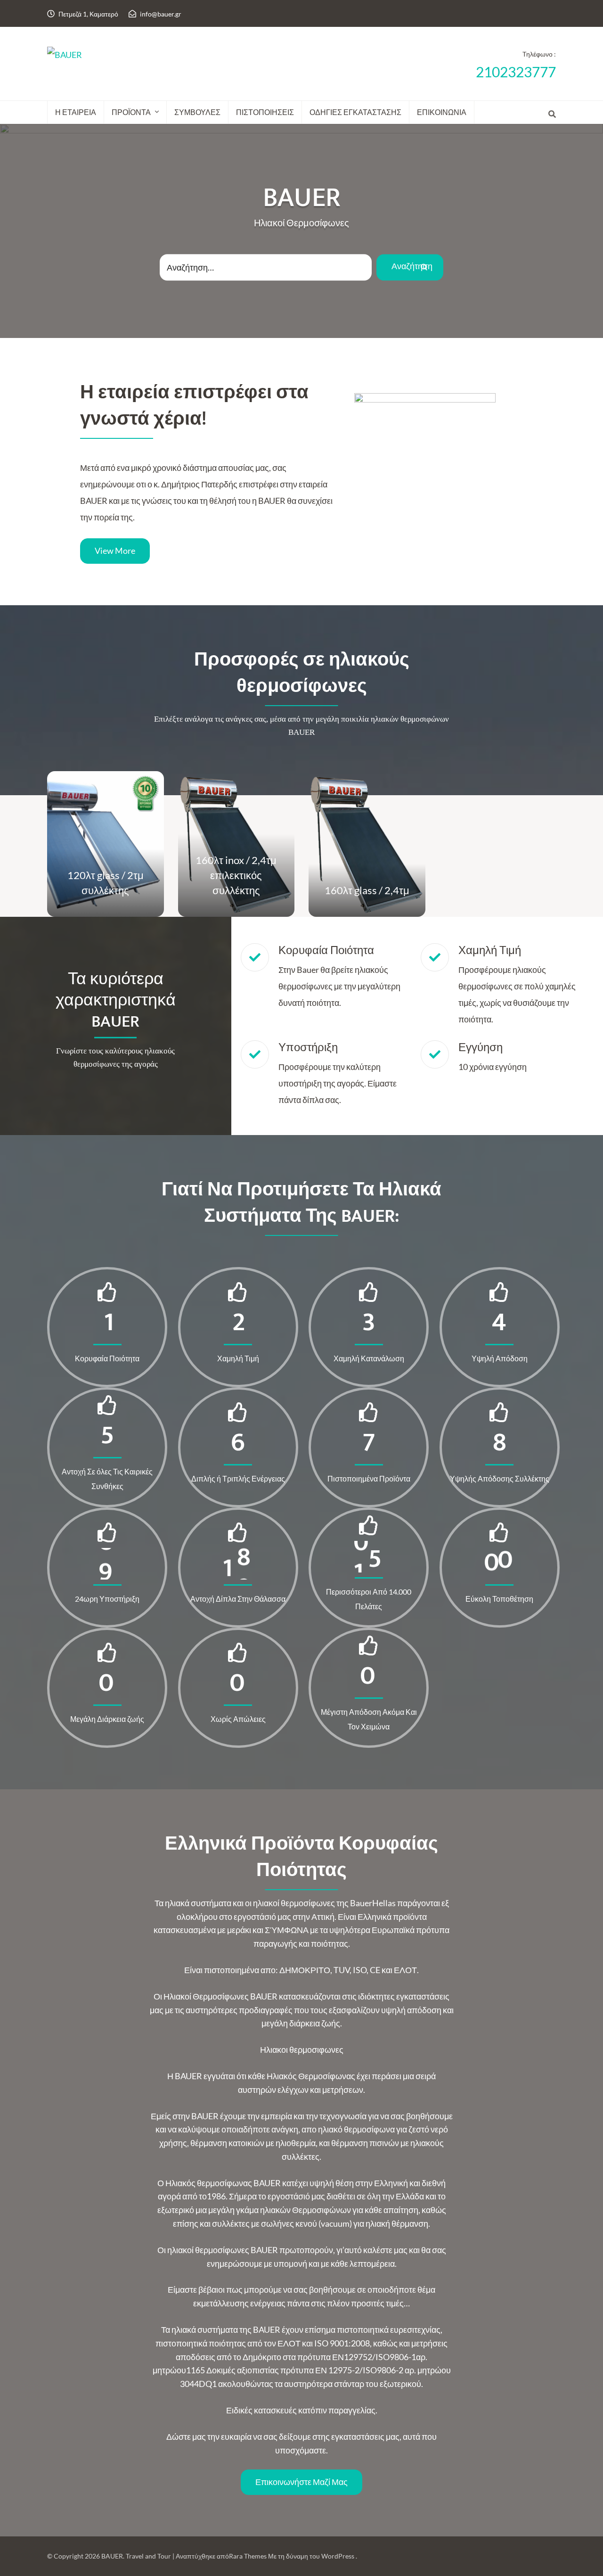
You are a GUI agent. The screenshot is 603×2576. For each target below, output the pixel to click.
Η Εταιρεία (76, 112)
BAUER (112, 2556)
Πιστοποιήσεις (265, 112)
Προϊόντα (131, 112)
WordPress (338, 2556)
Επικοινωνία (442, 112)
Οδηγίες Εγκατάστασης (355, 112)
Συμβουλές (197, 112)
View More (115, 551)
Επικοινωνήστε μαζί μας (301, 2482)
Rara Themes (248, 2556)
